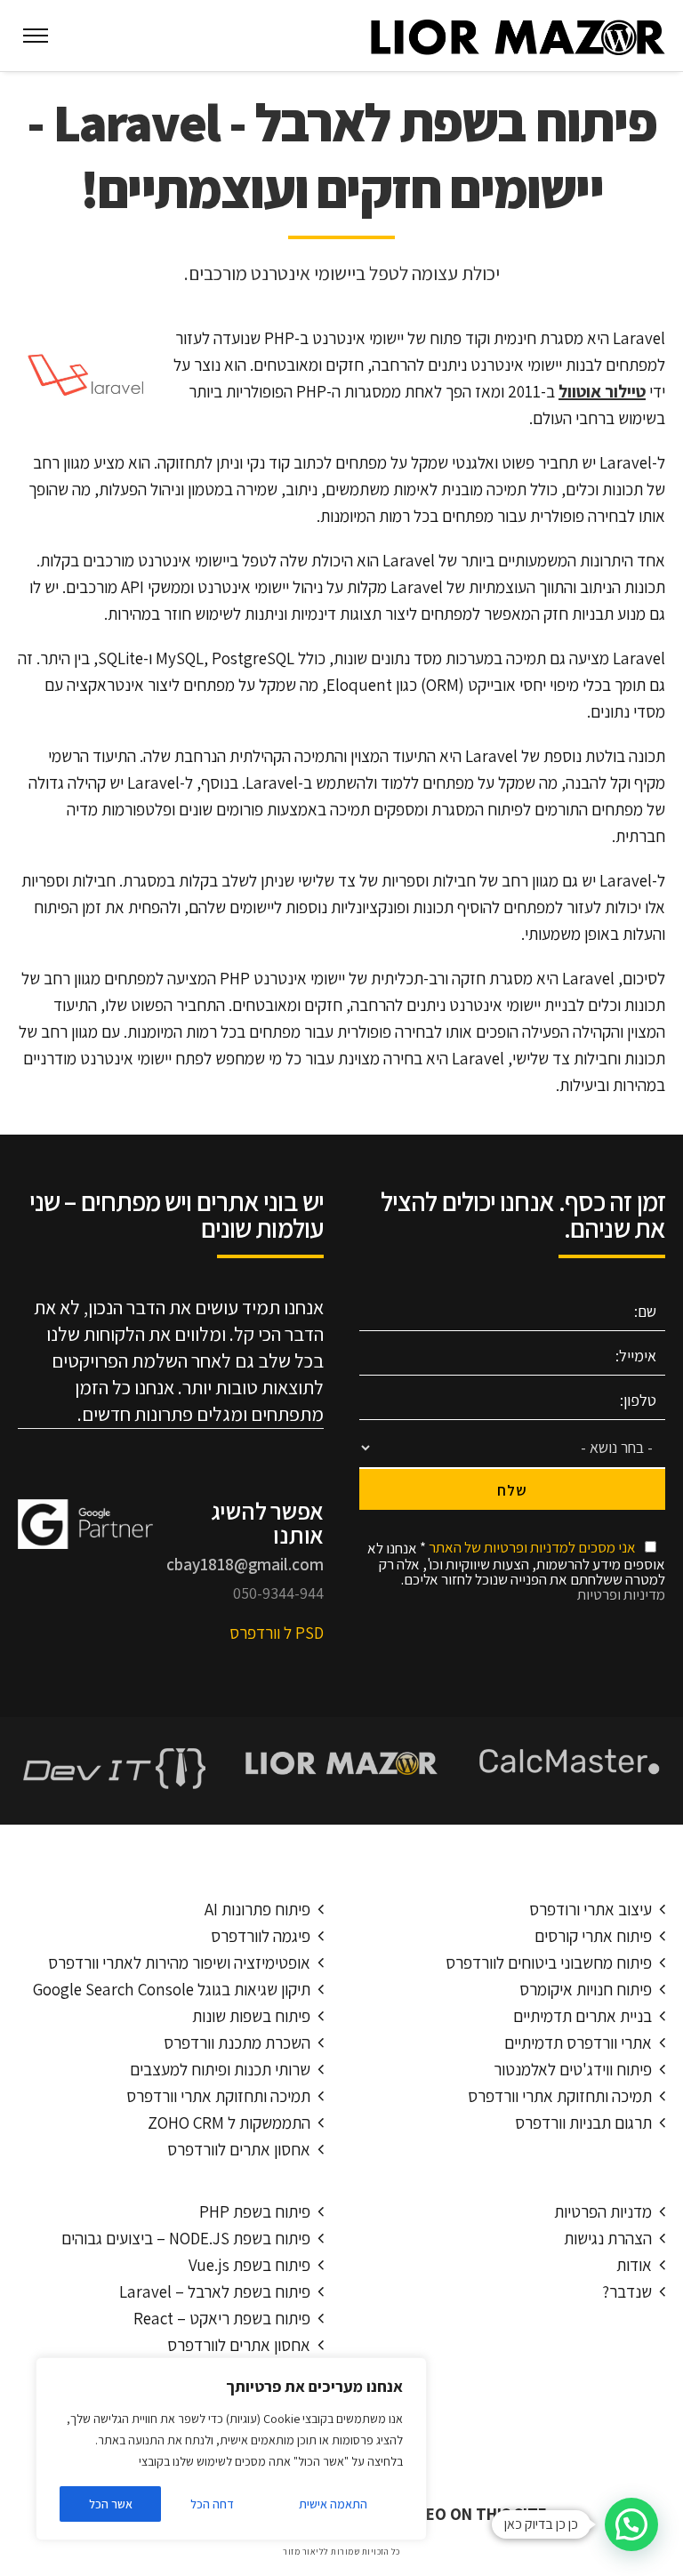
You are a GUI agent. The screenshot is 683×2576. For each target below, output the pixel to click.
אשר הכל (111, 2504)
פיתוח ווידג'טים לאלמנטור (573, 2069)
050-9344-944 (278, 1593)
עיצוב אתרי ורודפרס (591, 1909)
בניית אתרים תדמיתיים (583, 2016)
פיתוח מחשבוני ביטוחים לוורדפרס (549, 1962)
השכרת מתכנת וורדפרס (237, 2042)
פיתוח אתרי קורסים (593, 1936)
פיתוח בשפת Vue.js (249, 2265)
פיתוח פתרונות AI (257, 1909)
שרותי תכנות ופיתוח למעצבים (220, 2069)
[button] (631, 2524)
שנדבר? (627, 2291)
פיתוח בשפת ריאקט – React (222, 2318)
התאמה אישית (333, 2504)
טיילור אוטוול (602, 391)
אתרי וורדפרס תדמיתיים (578, 2042)
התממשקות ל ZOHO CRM (229, 2123)
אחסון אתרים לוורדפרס (239, 2149)
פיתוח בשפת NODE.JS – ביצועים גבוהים (186, 2238)
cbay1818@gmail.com (245, 1564)
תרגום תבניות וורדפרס (583, 2123)
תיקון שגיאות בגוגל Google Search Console (172, 1989)
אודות (634, 2265)
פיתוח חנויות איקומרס (586, 1989)
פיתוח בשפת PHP (255, 2211)
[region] (231, 2449)
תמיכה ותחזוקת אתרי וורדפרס (218, 2096)
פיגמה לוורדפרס (261, 1936)
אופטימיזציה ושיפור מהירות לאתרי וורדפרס (179, 1962)
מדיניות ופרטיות (621, 1594)
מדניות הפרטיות (603, 2211)
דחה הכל (212, 2504)
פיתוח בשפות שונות (251, 2016)
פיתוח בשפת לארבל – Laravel (215, 2291)
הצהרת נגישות (608, 2238)
